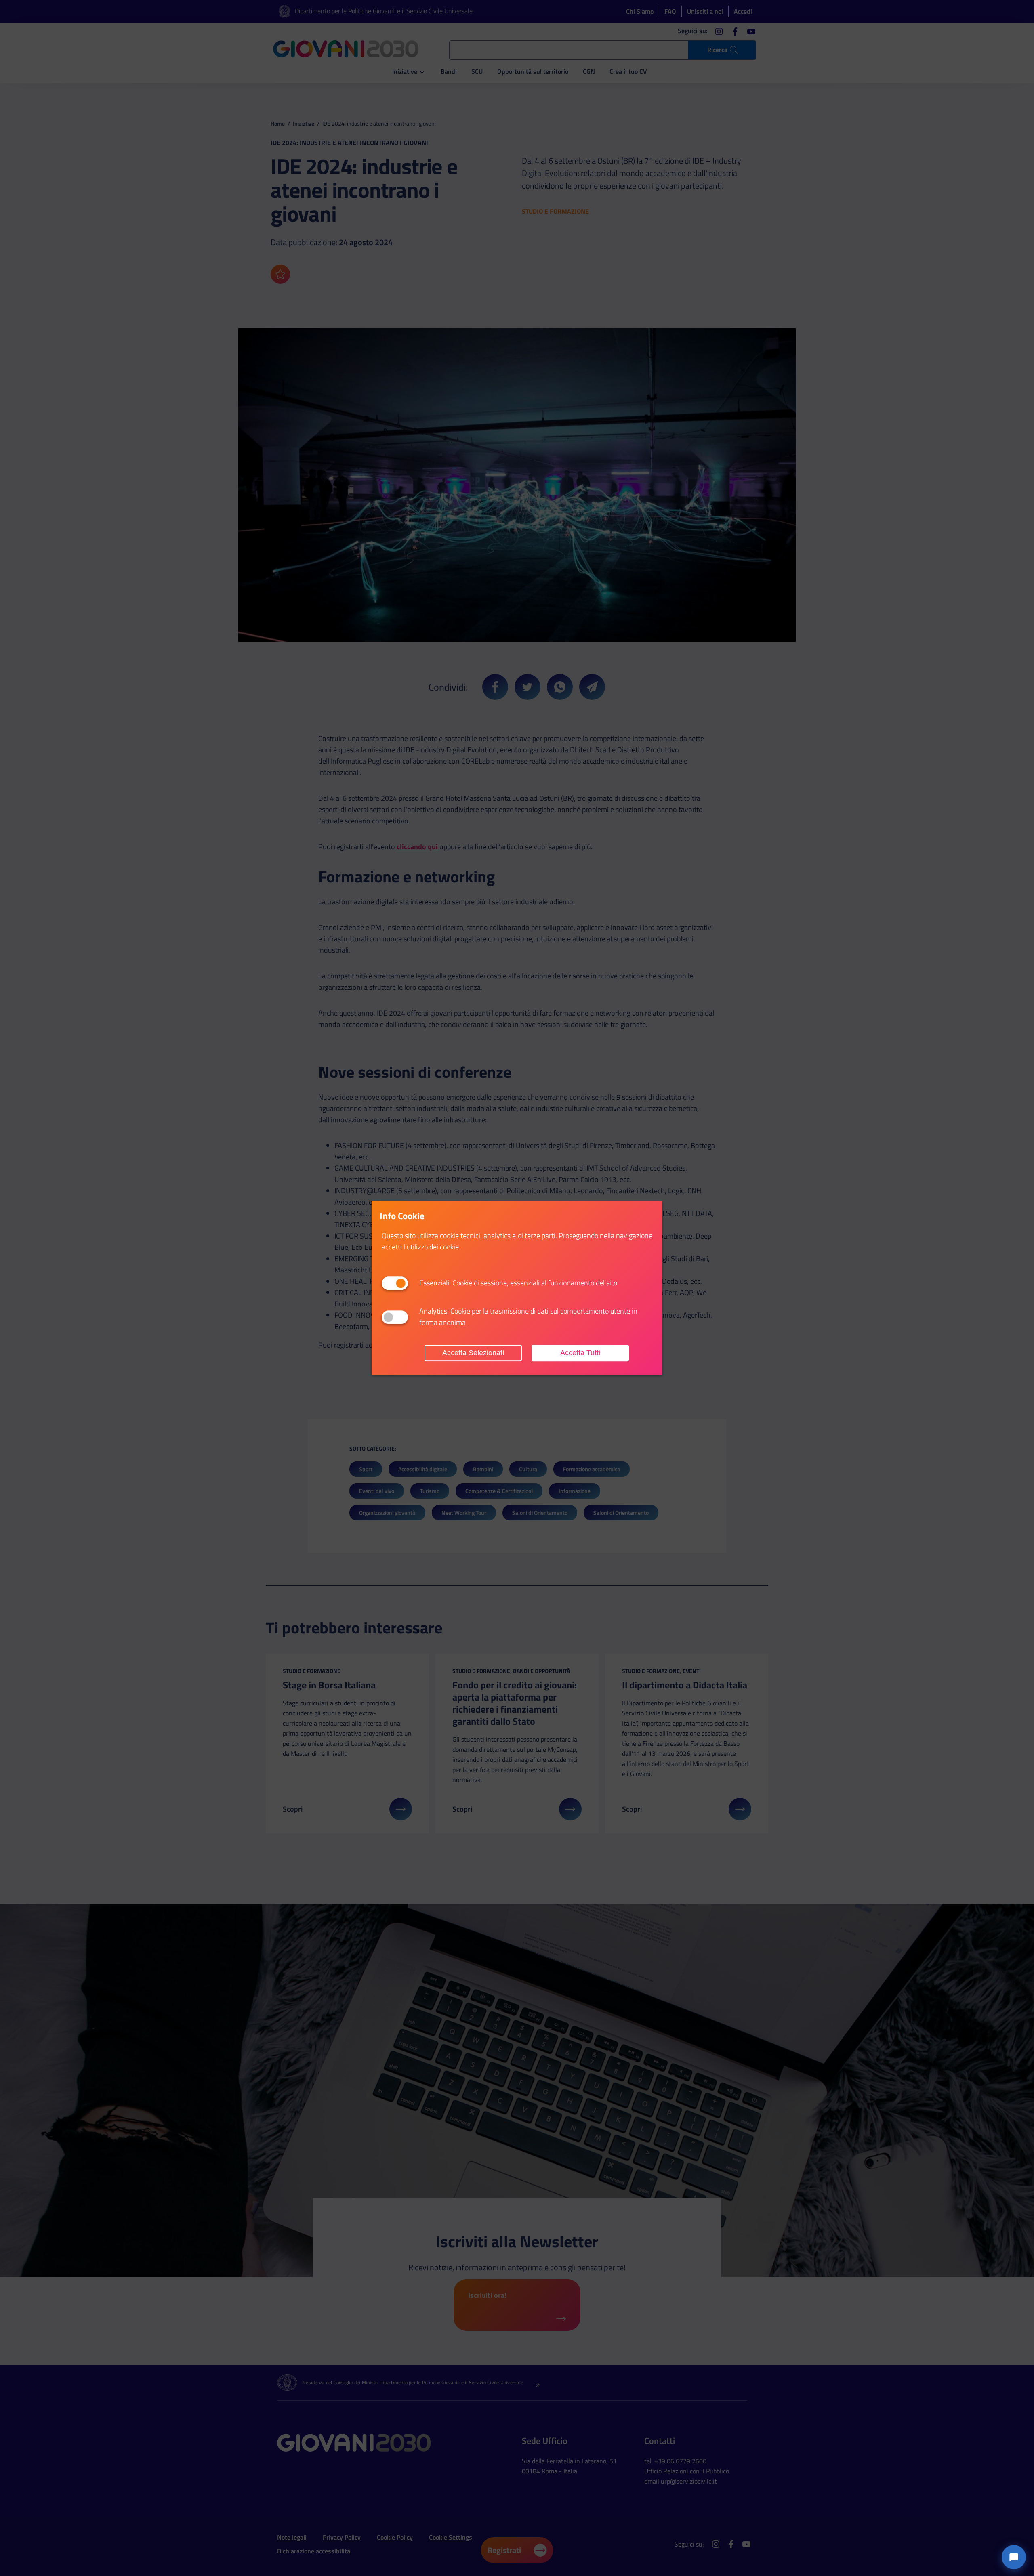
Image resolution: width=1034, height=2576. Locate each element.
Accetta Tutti (580, 1353)
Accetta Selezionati (473, 1353)
